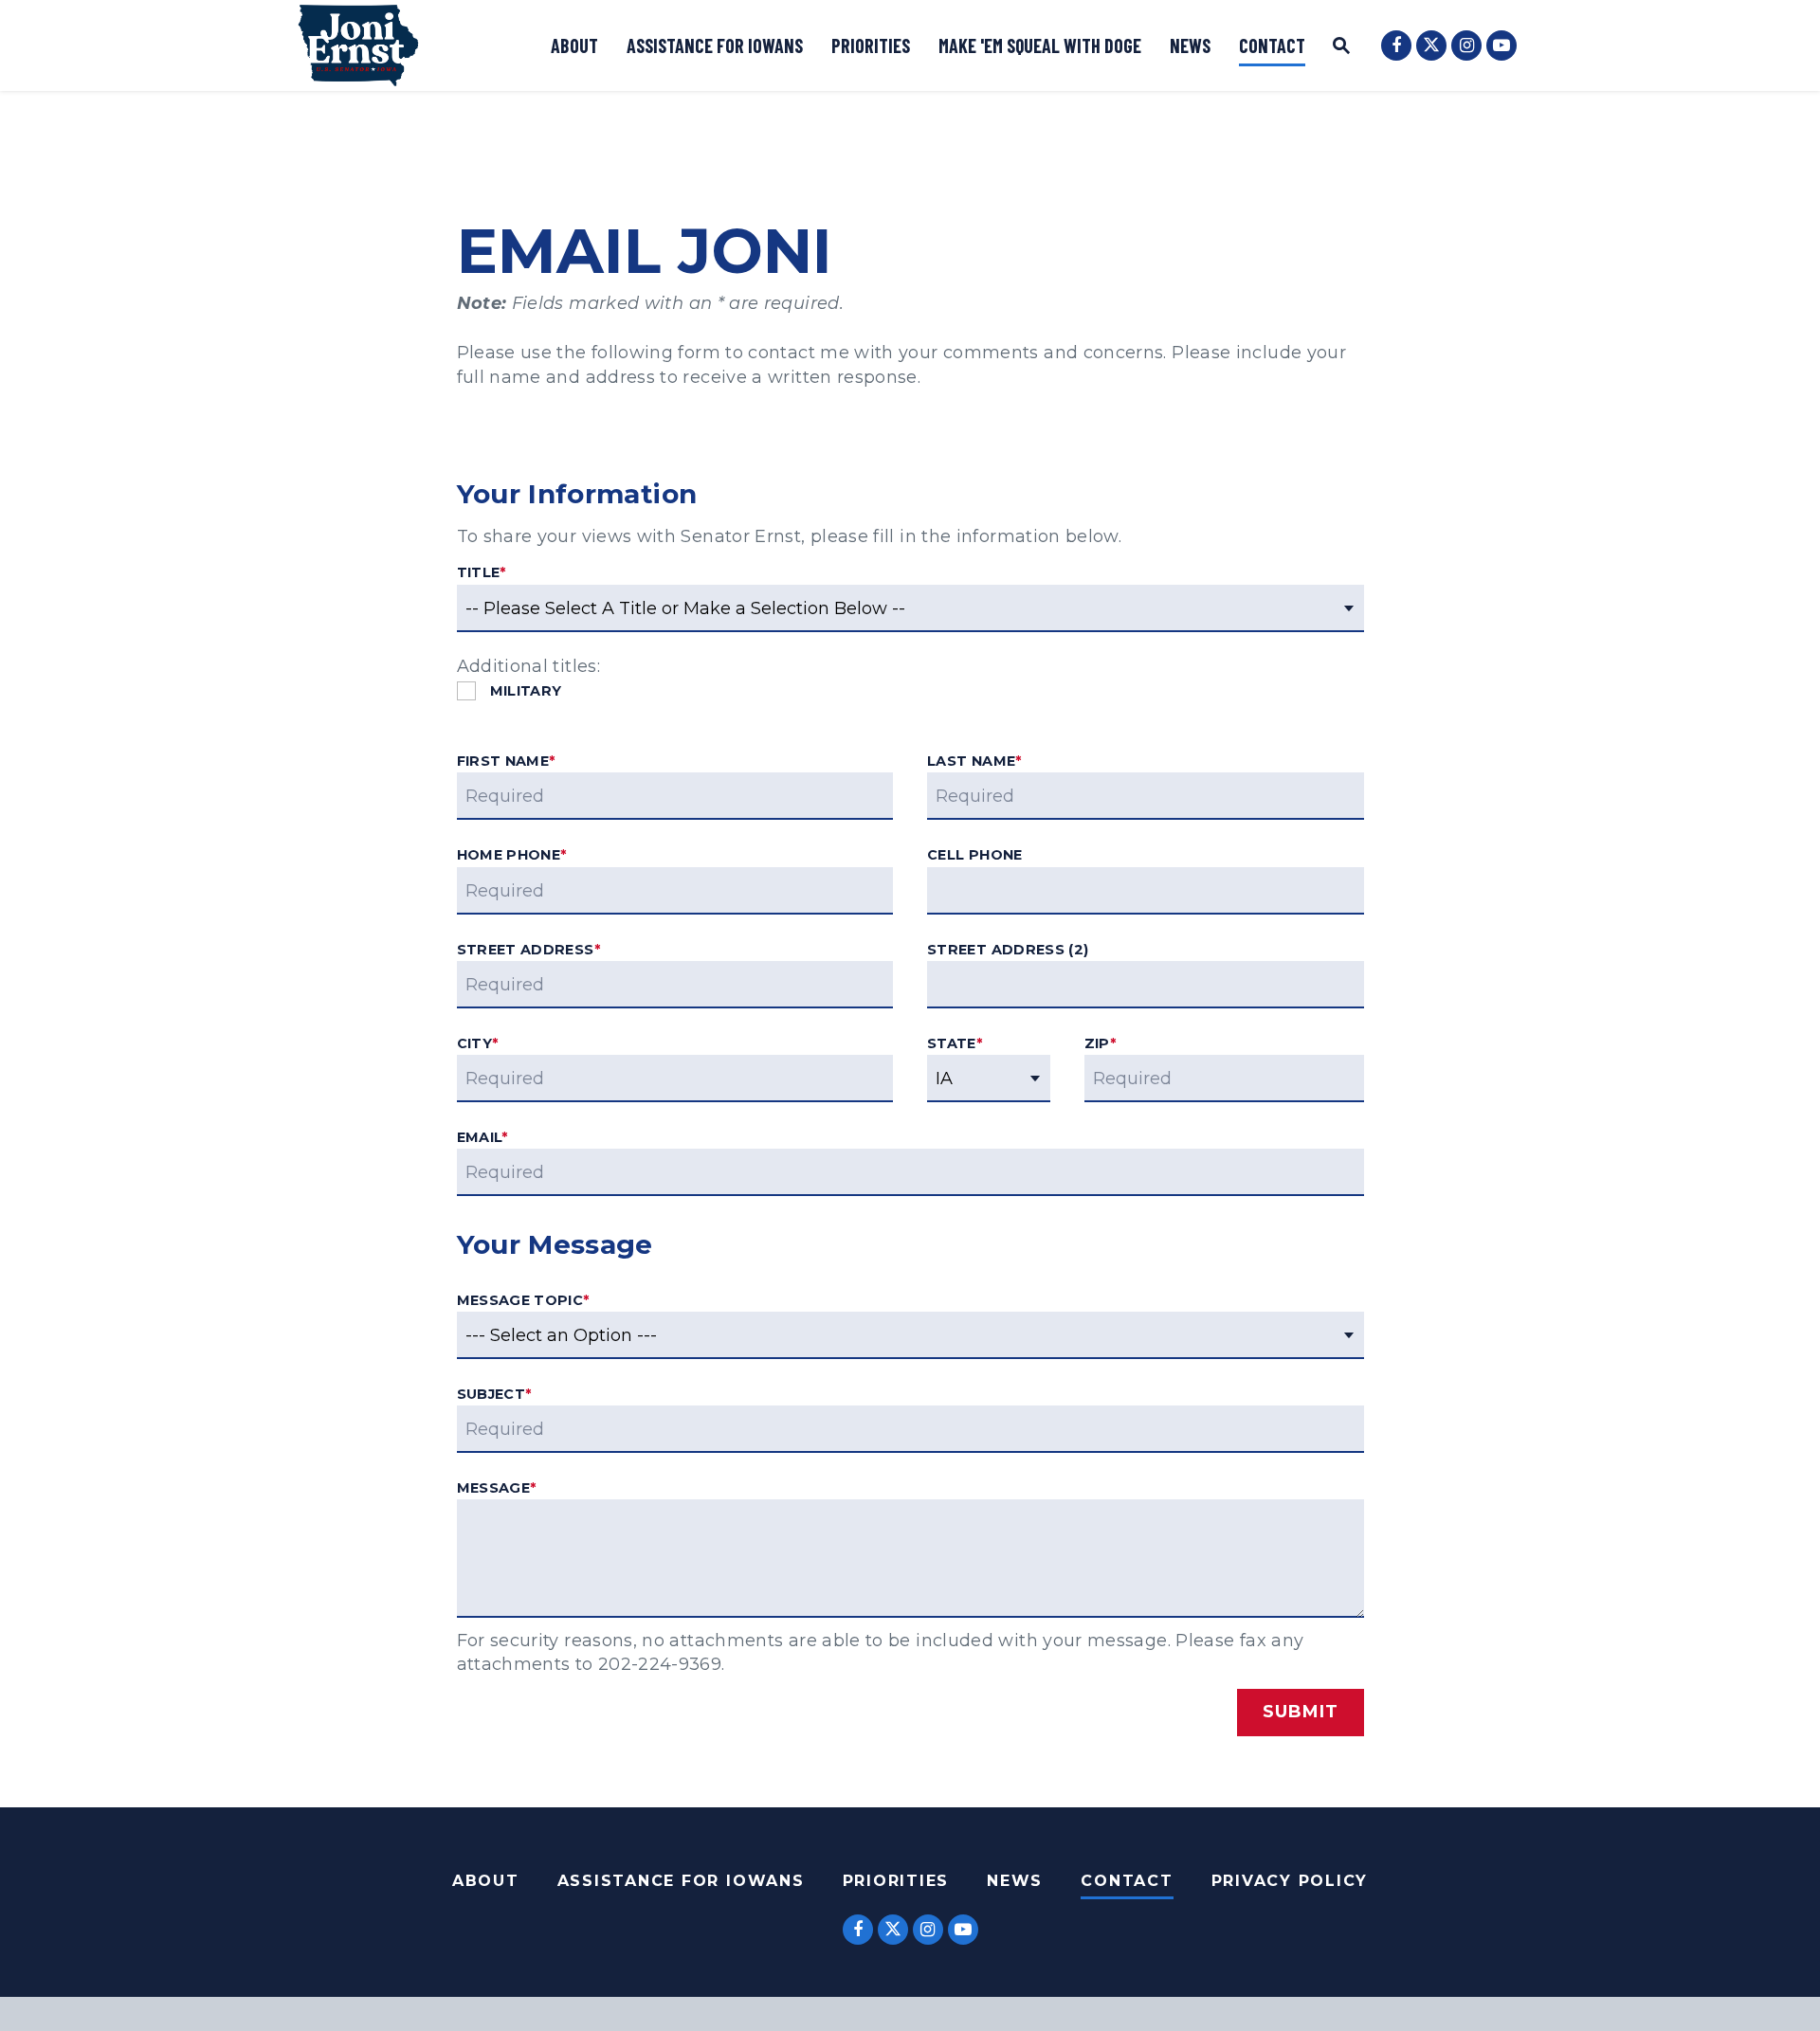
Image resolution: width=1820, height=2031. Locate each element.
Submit (1300, 1712)
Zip (1100, 1043)
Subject (494, 1394)
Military (526, 691)
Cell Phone (975, 855)
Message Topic (523, 1300)
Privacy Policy (1290, 1881)
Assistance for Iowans (715, 45)
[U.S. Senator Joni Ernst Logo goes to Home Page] (358, 45)
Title (482, 572)
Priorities (871, 45)
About (574, 45)
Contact (1272, 45)
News (1190, 45)
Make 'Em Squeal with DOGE (1040, 45)
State (955, 1043)
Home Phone (512, 855)
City (478, 1043)
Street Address (528, 950)
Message (497, 1488)
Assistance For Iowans (681, 1881)
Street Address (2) (1008, 950)
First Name (506, 761)
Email (482, 1137)
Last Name (974, 761)
